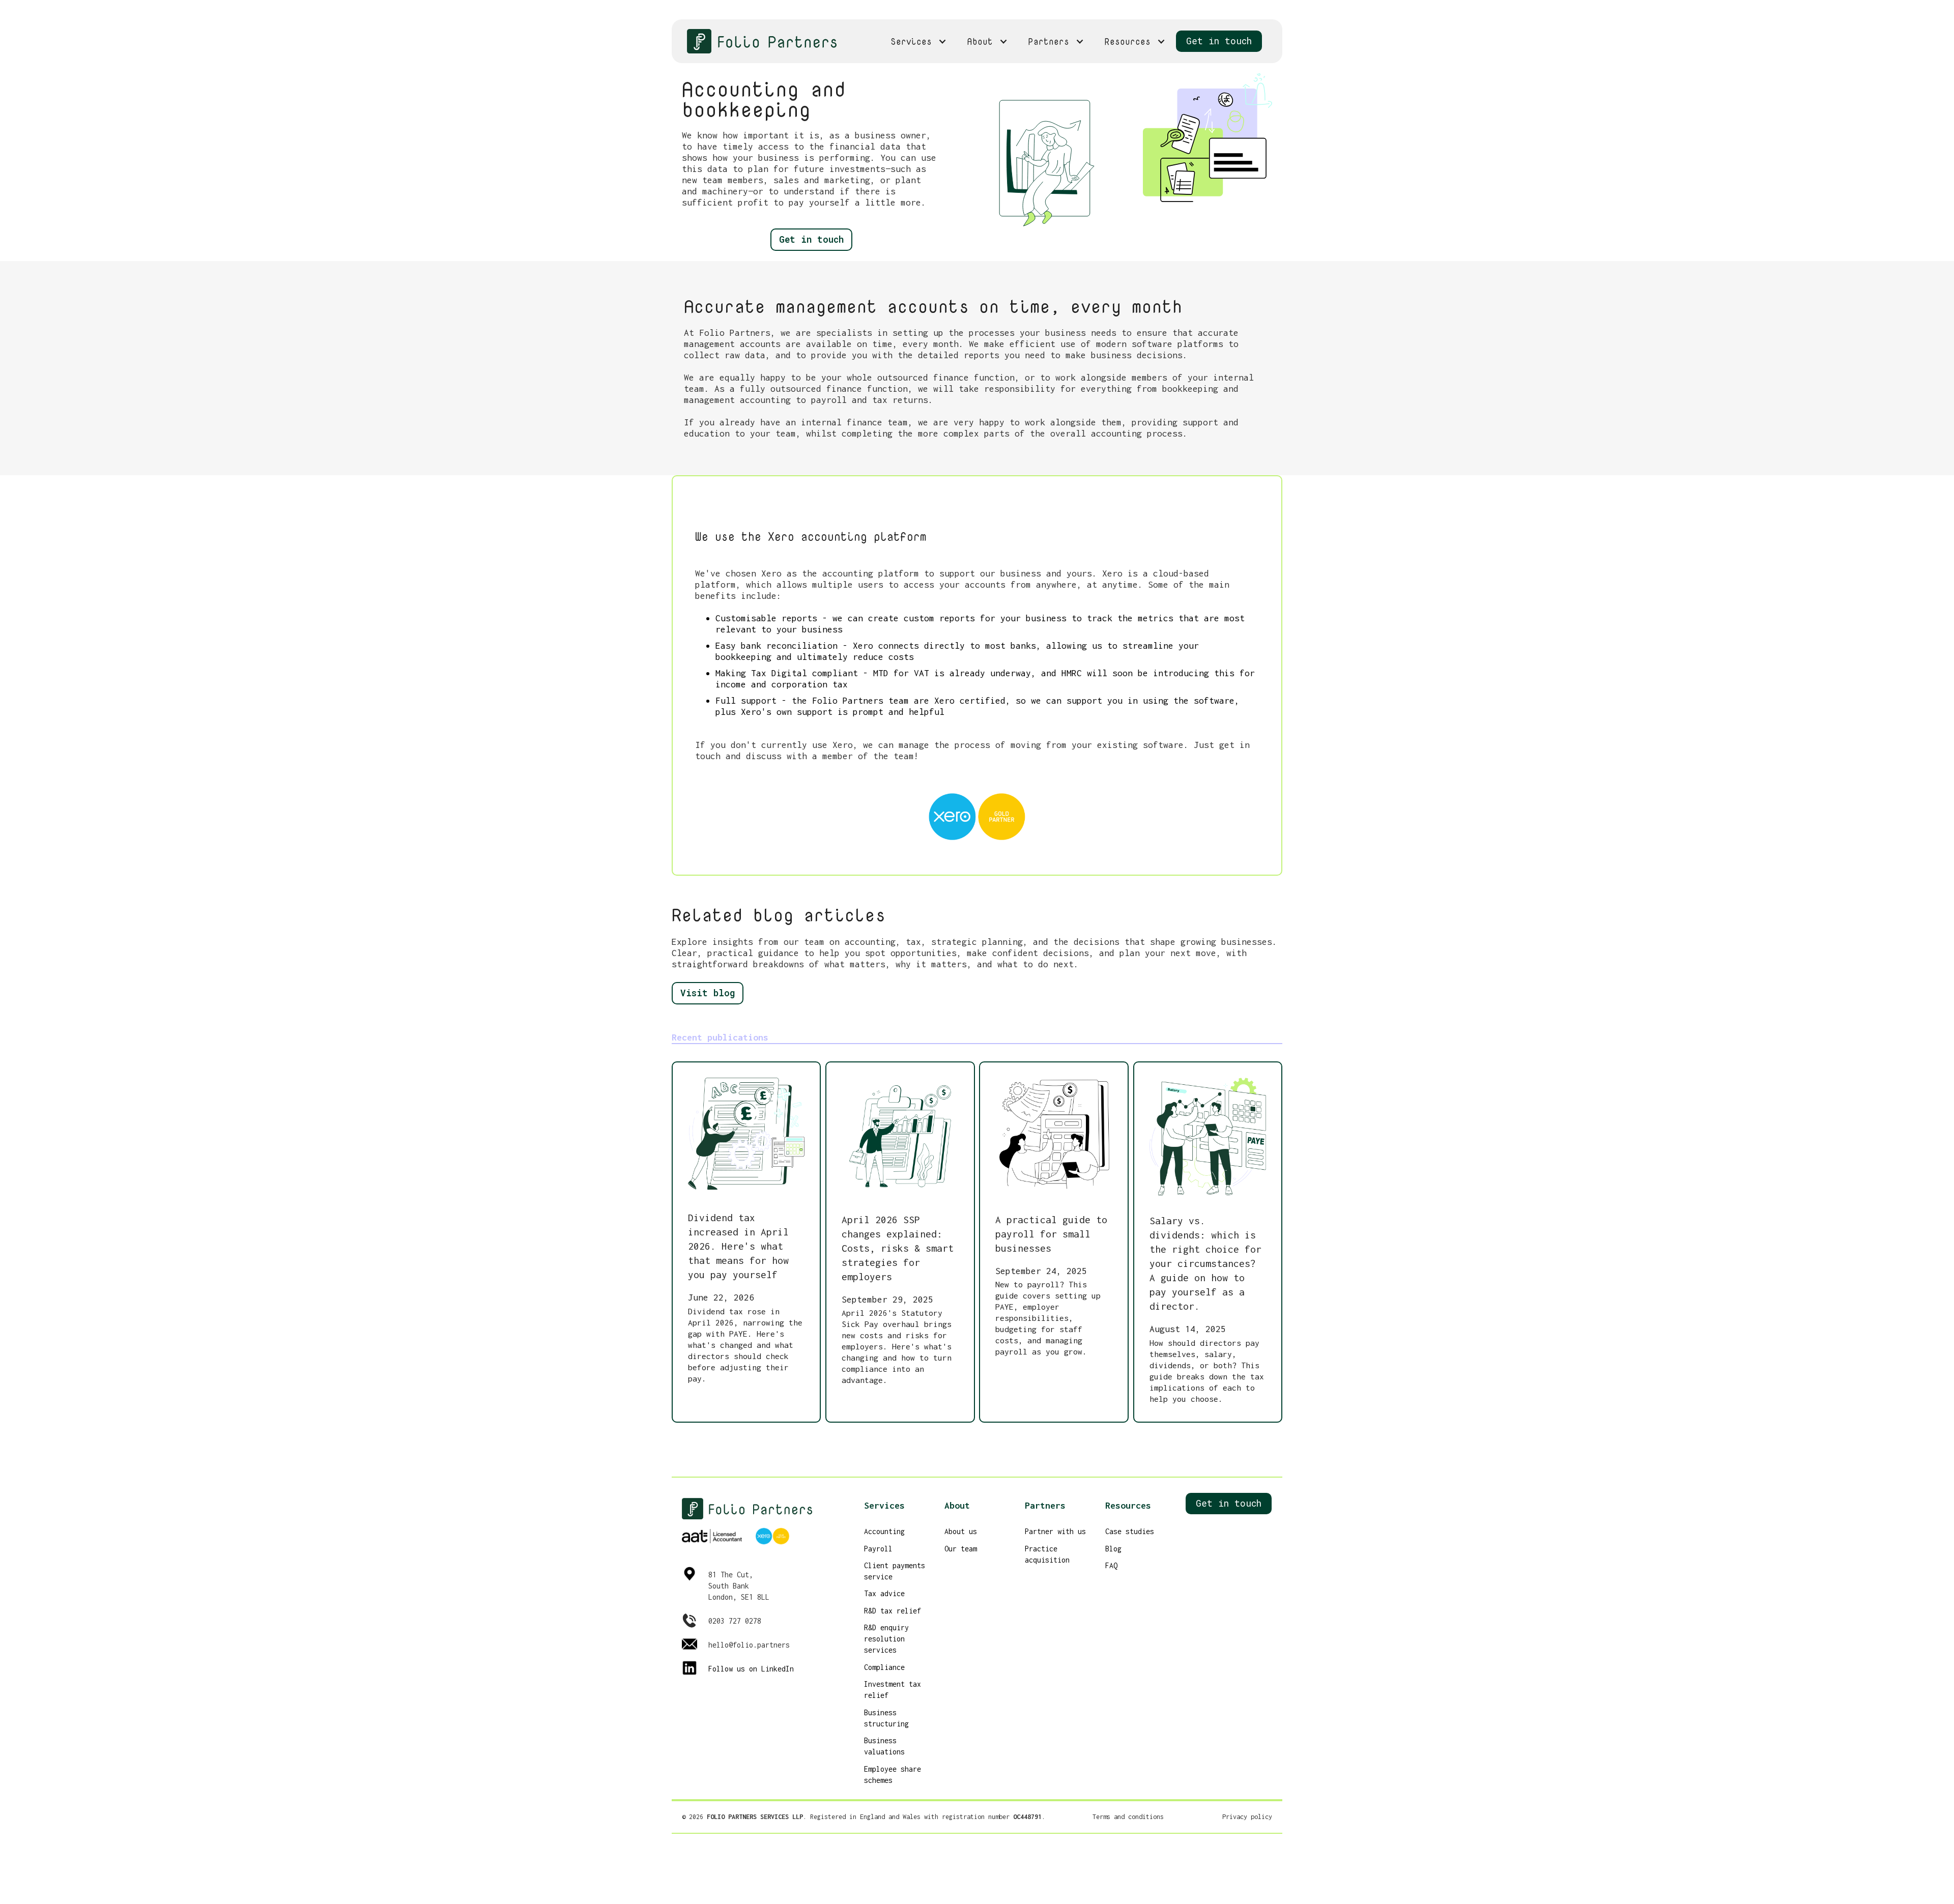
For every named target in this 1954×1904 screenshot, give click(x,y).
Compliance (884, 1667)
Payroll (878, 1549)
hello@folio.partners (749, 1645)
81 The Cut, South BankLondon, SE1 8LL (739, 1586)
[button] (919, 41)
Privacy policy (1247, 1817)
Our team (961, 1549)
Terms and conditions (1128, 1817)
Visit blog (708, 993)
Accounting (884, 1531)
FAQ (1111, 1565)
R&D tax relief (893, 1611)
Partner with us (1055, 1531)
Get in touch (1219, 41)
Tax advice (884, 1593)
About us (961, 1531)
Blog (1113, 1549)
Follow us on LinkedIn (751, 1669)
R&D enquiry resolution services (886, 1639)
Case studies (1130, 1531)
